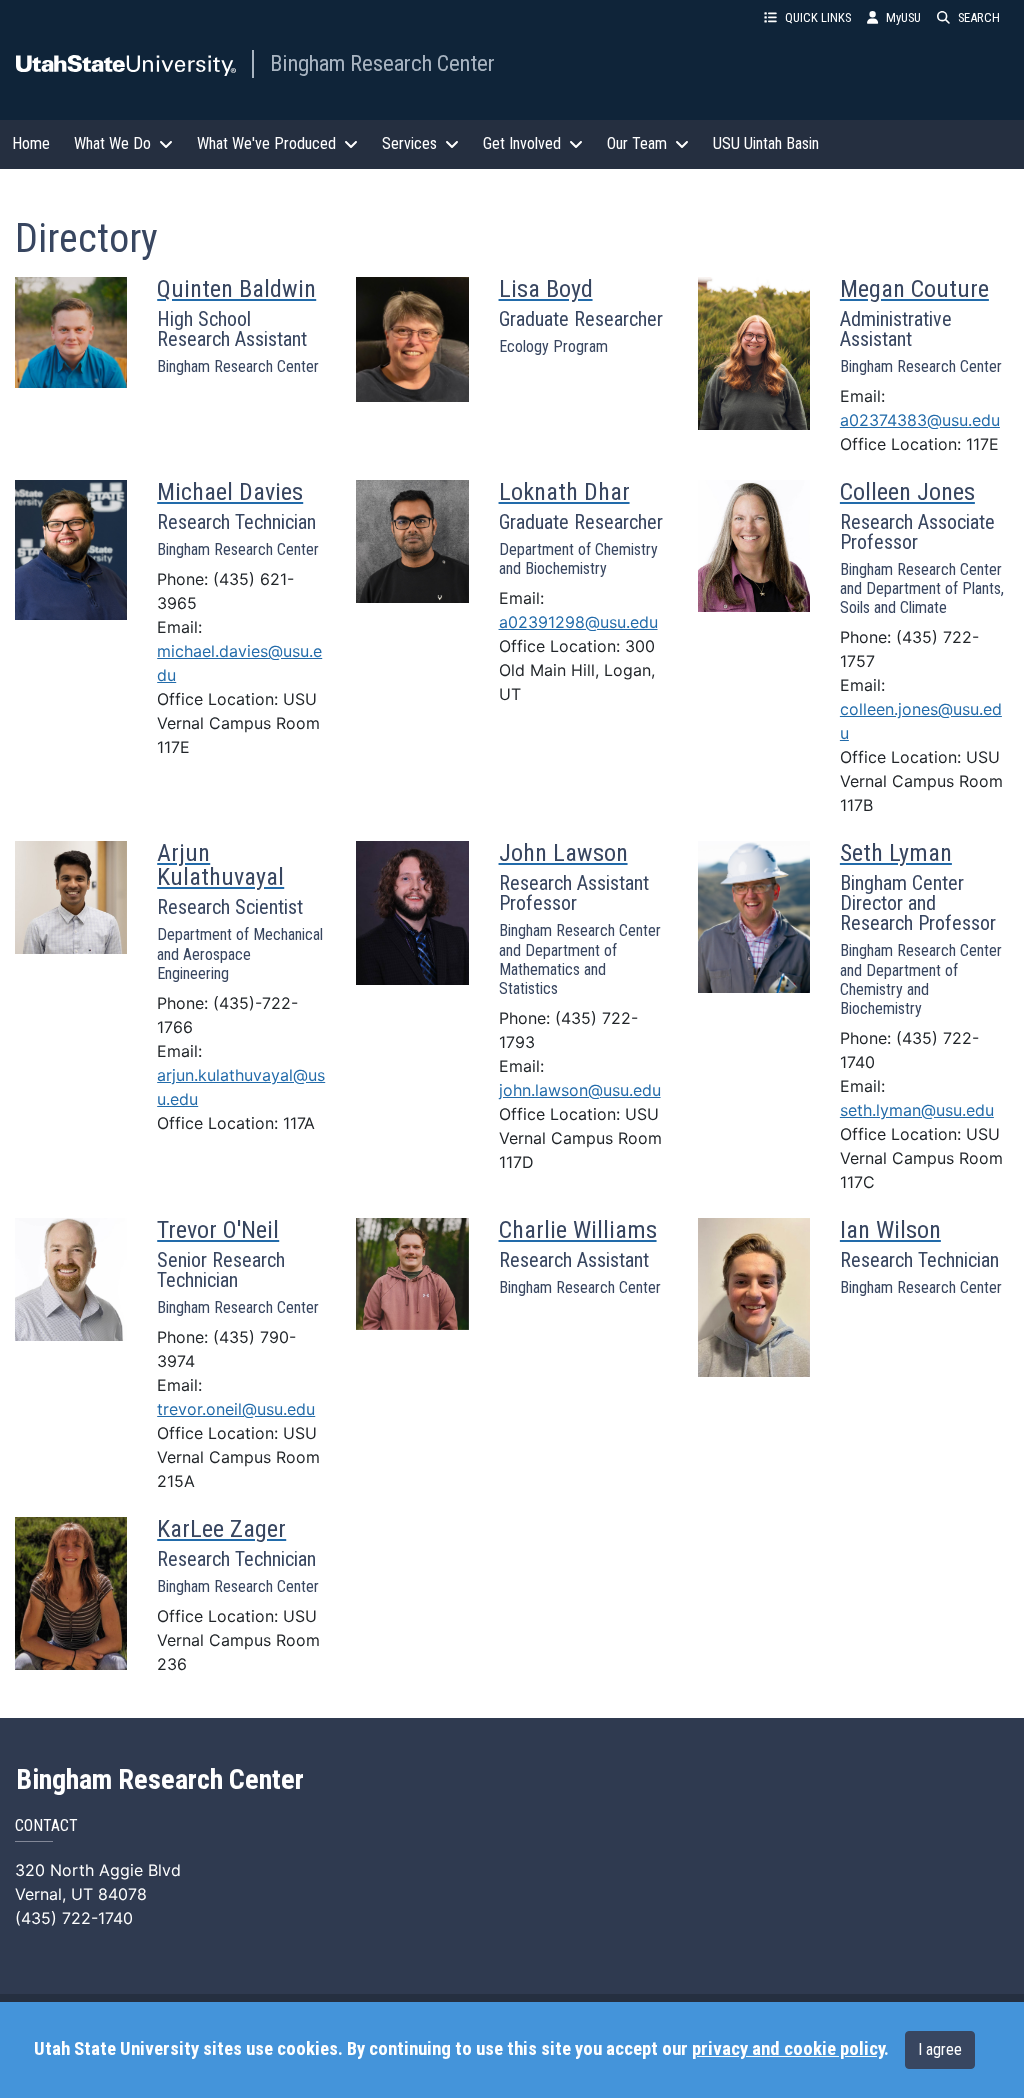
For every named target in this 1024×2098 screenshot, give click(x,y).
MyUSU (903, 17)
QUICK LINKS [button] (818, 17)
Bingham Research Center (382, 63)
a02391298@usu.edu (578, 622)
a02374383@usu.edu (920, 420)
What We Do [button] (112, 143)
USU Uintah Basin (766, 143)
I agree (940, 2049)
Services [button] (409, 143)
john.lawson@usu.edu (580, 1090)
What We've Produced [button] (266, 143)
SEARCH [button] (979, 17)
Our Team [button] (637, 143)
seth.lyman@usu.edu (917, 1110)
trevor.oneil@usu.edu (236, 1409)
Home (31, 143)
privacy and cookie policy (788, 2049)
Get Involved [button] (522, 143)
